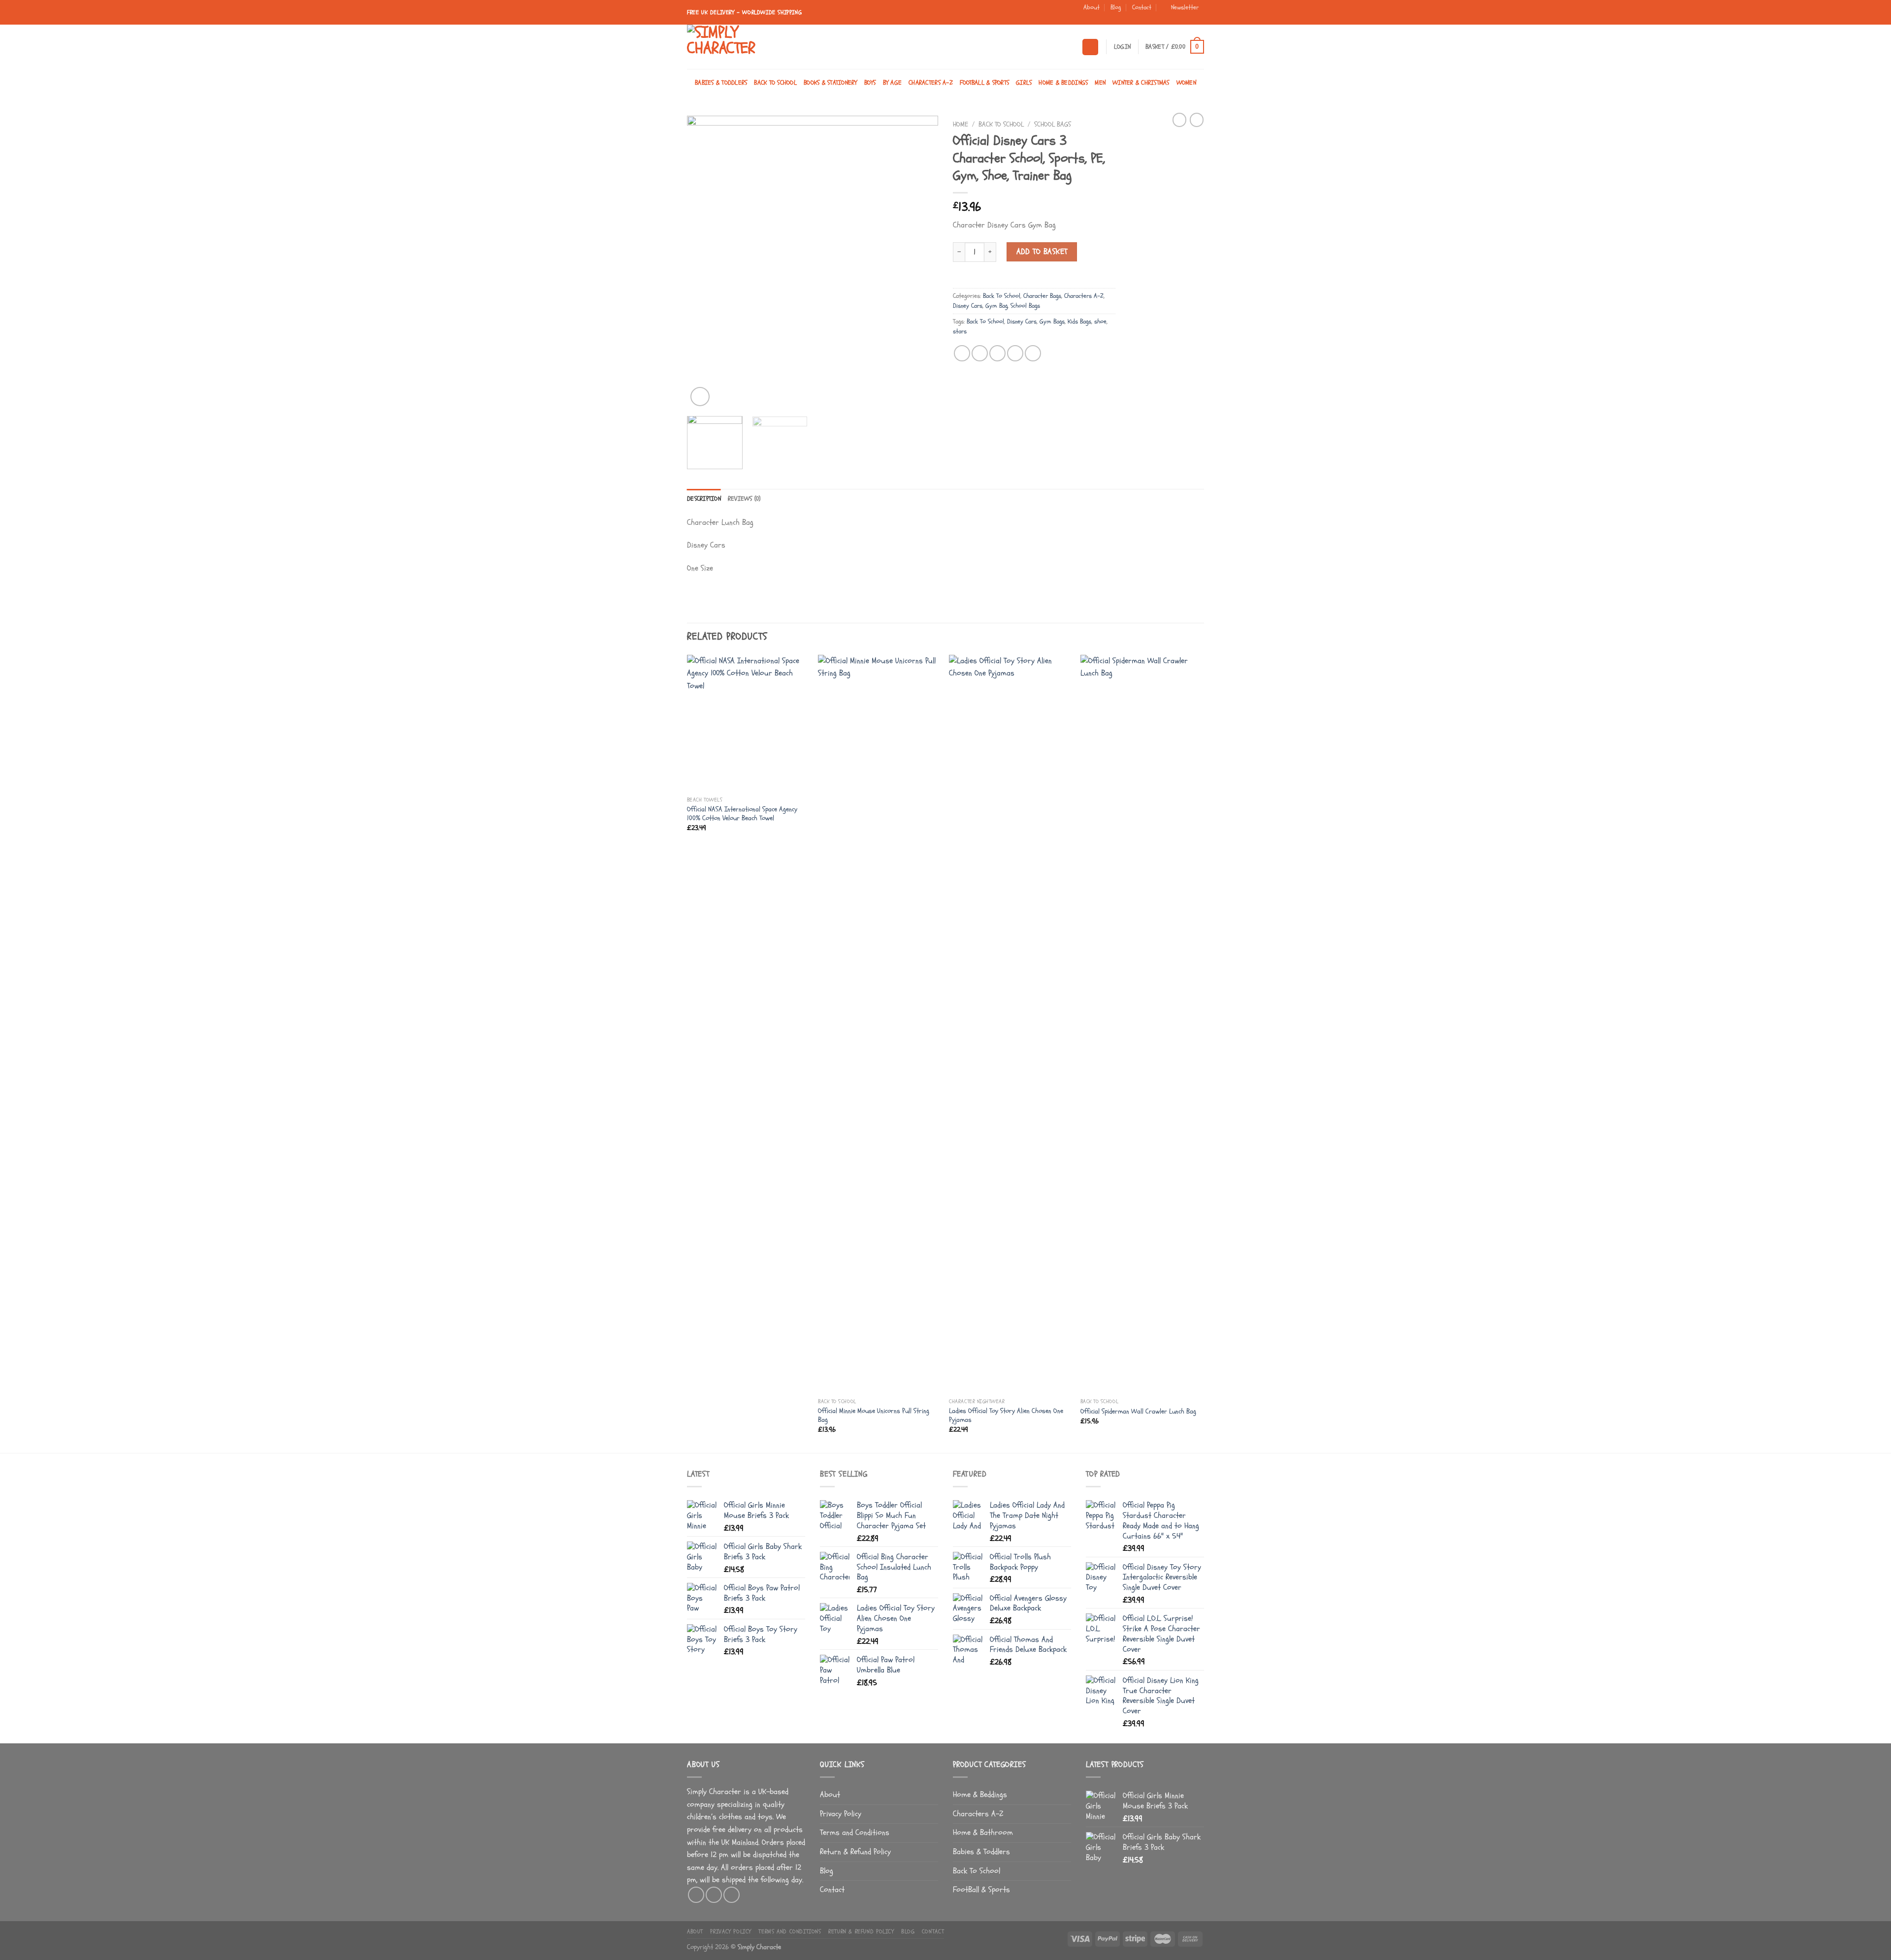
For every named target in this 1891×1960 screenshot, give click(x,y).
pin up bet (888, 14)
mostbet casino (936, 14)
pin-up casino (897, 14)
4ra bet (1060, 14)
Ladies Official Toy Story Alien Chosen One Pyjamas (1006, 1416)
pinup (823, 14)
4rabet (1048, 14)
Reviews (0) (744, 499)
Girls (1024, 83)
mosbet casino (976, 14)
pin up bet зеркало (917, 14)
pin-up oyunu (846, 14)
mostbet (967, 14)
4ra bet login (1064, 14)
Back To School (775, 83)
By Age (893, 83)
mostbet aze (925, 14)
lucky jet (1041, 14)
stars (960, 331)
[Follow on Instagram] (1190, 20)
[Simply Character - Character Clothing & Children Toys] (736, 47)
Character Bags (1042, 296)
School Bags (1053, 124)
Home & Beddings (1063, 83)
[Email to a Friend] (997, 353)
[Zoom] (700, 397)
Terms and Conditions (855, 1832)
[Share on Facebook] (962, 353)
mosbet (932, 14)
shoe (1100, 321)
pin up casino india (855, 14)
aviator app (980, 14)
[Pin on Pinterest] (1015, 353)
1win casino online (1001, 14)
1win (1023, 14)
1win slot (1026, 14)
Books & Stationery (831, 83)
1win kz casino (990, 14)
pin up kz (903, 14)
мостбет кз (971, 14)
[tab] (704, 499)
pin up (821, 14)
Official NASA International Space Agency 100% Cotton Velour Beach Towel (742, 814)
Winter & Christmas (1141, 83)
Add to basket (1042, 252)
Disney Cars (968, 306)
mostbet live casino (942, 14)
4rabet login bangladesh (1054, 14)
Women (1186, 83)
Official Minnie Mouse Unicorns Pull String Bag (874, 1416)
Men (1100, 83)
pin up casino (836, 14)
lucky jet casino (1029, 14)
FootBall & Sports (984, 83)
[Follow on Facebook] (1180, 20)
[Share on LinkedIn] (1033, 353)
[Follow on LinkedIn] (1199, 20)
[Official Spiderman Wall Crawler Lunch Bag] (1141, 1024)
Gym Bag (996, 306)
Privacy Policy (841, 1814)
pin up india (863, 14)
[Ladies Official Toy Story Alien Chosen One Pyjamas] (1010, 1024)
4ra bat (1070, 14)
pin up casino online (827, 14)
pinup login (850, 14)
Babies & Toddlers (721, 83)
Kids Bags (1079, 321)
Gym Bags (1052, 321)
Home (961, 124)
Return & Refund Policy (855, 1852)
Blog (1116, 7)
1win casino (1006, 14)
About (1092, 7)
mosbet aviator (959, 14)
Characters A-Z (931, 83)
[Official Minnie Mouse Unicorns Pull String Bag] (879, 1024)
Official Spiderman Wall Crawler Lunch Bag (1138, 1412)
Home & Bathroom (983, 1832)
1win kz (993, 14)
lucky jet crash (1033, 14)
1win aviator (1011, 14)
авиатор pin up (985, 14)
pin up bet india (879, 14)
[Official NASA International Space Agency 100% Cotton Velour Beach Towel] (748, 723)
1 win (994, 14)
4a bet (1067, 14)
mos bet (929, 14)
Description (704, 499)
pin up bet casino (867, 14)
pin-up (875, 14)
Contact (1142, 7)
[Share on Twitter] (980, 353)
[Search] (1090, 47)
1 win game (997, 14)
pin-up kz (906, 14)
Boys (870, 83)
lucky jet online (1045, 14)
